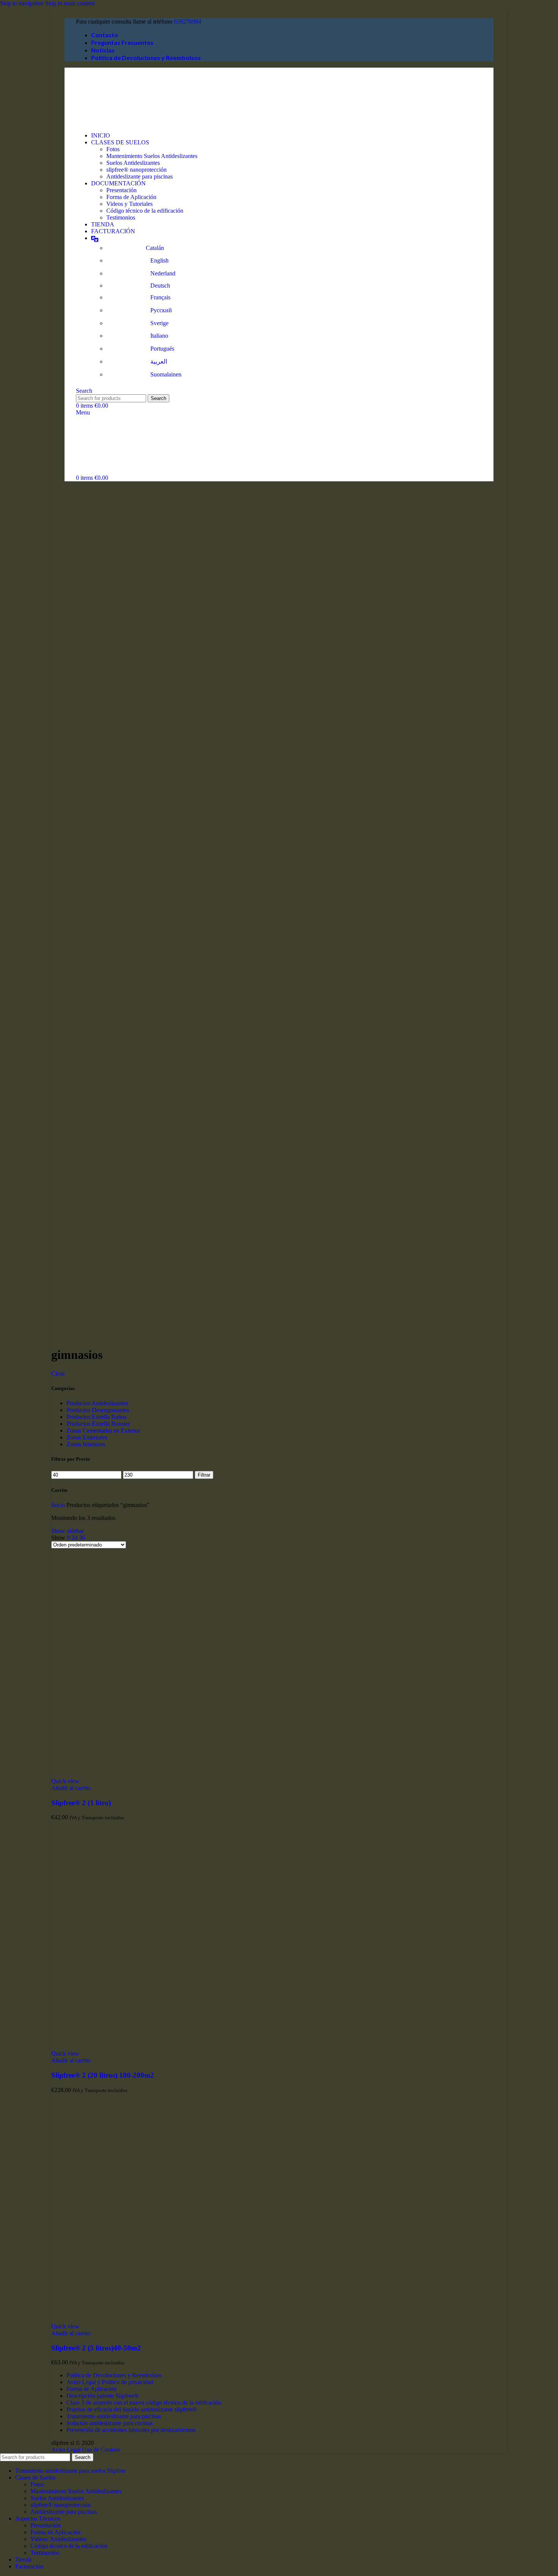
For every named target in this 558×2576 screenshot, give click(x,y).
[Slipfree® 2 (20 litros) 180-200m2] (165, 2047)
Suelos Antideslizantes (133, 163)
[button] (71, 1788)
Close (58, 1373)
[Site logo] (114, 123)
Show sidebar (68, 1531)
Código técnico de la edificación (145, 211)
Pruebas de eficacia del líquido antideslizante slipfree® (132, 2409)
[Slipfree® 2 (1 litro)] (165, 1774)
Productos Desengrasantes (98, 1410)
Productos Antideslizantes (97, 1403)
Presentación (121, 190)
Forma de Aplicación (131, 197)
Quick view (65, 1781)
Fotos (113, 149)
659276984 (188, 21)
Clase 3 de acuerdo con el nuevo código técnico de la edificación (144, 2403)
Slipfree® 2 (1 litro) (81, 1803)
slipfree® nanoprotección (136, 170)
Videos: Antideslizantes (58, 2539)
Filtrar (204, 1475)
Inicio (59, 1505)
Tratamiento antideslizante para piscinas (114, 2416)
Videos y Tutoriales (129, 204)
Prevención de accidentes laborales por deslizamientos (131, 2430)
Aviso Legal (66, 2450)
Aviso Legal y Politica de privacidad (110, 2382)
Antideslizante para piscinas (139, 176)
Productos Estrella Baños (96, 1417)
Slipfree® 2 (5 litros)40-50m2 (96, 2348)
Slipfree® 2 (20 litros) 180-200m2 (103, 2075)
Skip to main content (70, 3)
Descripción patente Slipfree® (102, 2396)
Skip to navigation (23, 3)
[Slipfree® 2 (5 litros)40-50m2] (165, 2319)
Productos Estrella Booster (98, 1424)
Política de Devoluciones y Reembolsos (114, 2375)
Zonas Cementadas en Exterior (103, 1430)
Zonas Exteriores (87, 1437)
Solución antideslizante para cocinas (110, 2423)
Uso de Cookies (101, 2450)
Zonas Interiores (86, 1444)
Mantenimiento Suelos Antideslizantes (152, 156)
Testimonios (121, 217)
